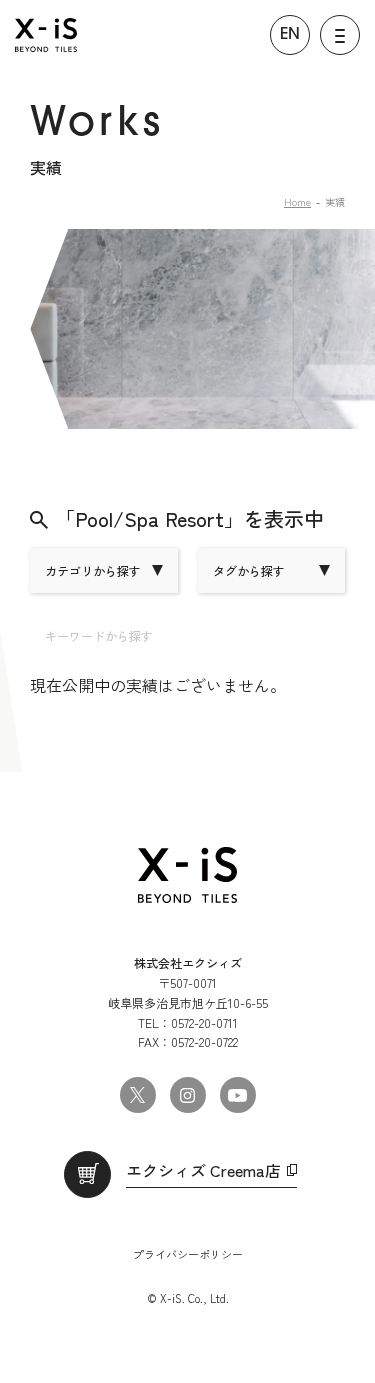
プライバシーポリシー (188, 1254)
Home (297, 201)
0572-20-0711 (204, 1022)
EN (290, 35)
